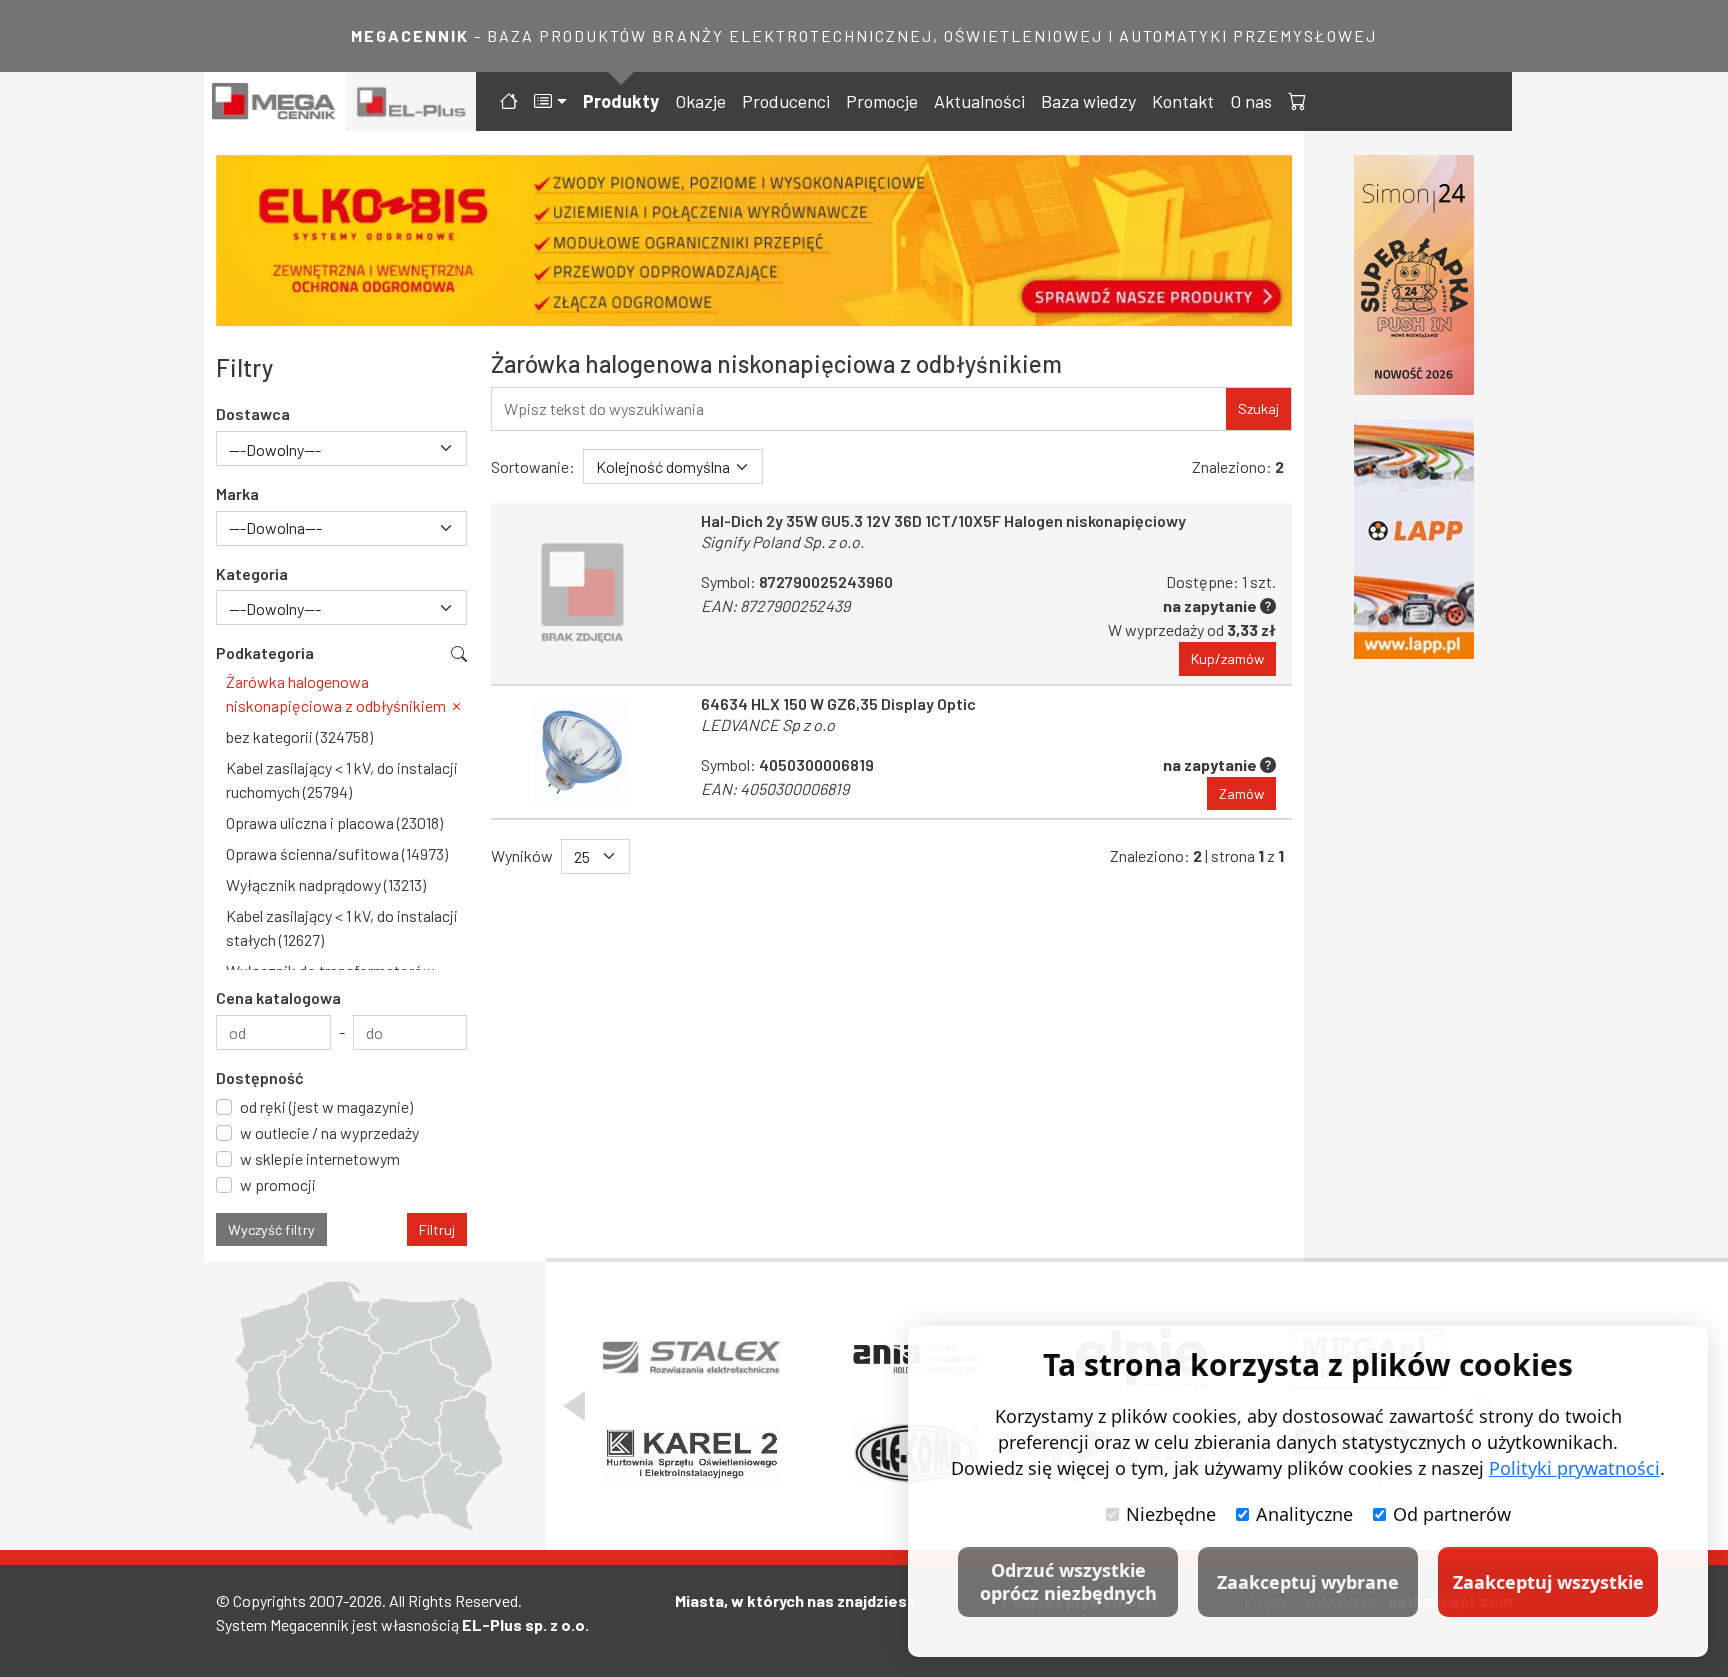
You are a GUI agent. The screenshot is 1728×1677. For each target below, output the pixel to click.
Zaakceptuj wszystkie (1548, 1582)
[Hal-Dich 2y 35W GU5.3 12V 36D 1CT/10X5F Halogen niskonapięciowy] (582, 593)
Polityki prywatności (1574, 1468)
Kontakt (1183, 101)
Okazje (700, 101)
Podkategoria (265, 652)
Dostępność (260, 1077)
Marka (237, 493)
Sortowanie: (533, 466)
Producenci (786, 101)
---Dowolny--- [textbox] (275, 449)
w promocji (278, 1184)
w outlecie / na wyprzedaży (329, 1132)
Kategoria (252, 573)
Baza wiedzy (1088, 101)
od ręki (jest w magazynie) (326, 1106)
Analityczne (1304, 1514)
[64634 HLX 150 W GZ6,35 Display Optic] (582, 752)
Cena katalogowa (278, 997)
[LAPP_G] (1414, 539)
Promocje (882, 101)
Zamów (1241, 793)
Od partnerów (1452, 1514)
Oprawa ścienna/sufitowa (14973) (337, 853)
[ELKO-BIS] (754, 240)
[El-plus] (411, 101)
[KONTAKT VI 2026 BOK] (1414, 275)
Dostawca (253, 413)
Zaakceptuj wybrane (1308, 1582)
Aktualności (979, 101)
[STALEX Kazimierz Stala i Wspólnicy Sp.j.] (691, 1358)
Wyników (522, 855)
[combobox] (341, 448)
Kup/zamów (1227, 658)
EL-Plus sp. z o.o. (525, 1624)
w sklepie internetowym (320, 1158)
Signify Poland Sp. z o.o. (782, 541)
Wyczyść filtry (271, 1229)
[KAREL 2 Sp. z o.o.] (691, 1454)
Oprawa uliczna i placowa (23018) (334, 822)
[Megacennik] (275, 101)
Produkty (621, 101)
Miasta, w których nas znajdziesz (795, 1600)
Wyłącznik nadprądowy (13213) (326, 884)
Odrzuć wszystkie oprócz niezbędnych (1068, 1581)
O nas (1251, 101)
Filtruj (437, 1229)
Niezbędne (1171, 1514)
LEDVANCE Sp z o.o (768, 724)
